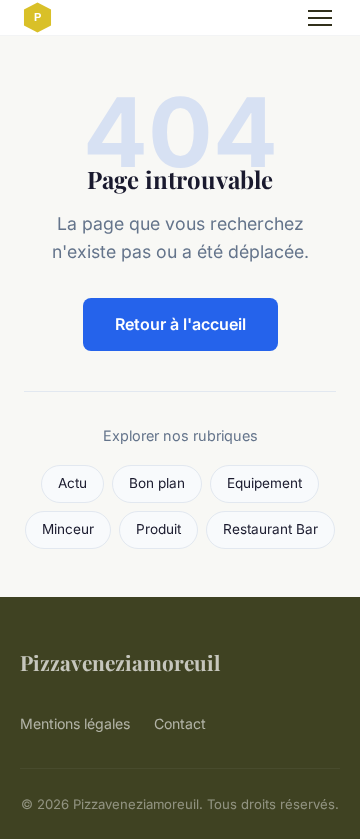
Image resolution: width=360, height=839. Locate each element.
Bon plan (157, 483)
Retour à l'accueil (180, 324)
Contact (180, 723)
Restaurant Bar (270, 529)
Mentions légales (75, 723)
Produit (158, 529)
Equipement (264, 483)
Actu (72, 483)
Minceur (68, 529)
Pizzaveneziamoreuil (120, 662)
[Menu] (320, 18)
